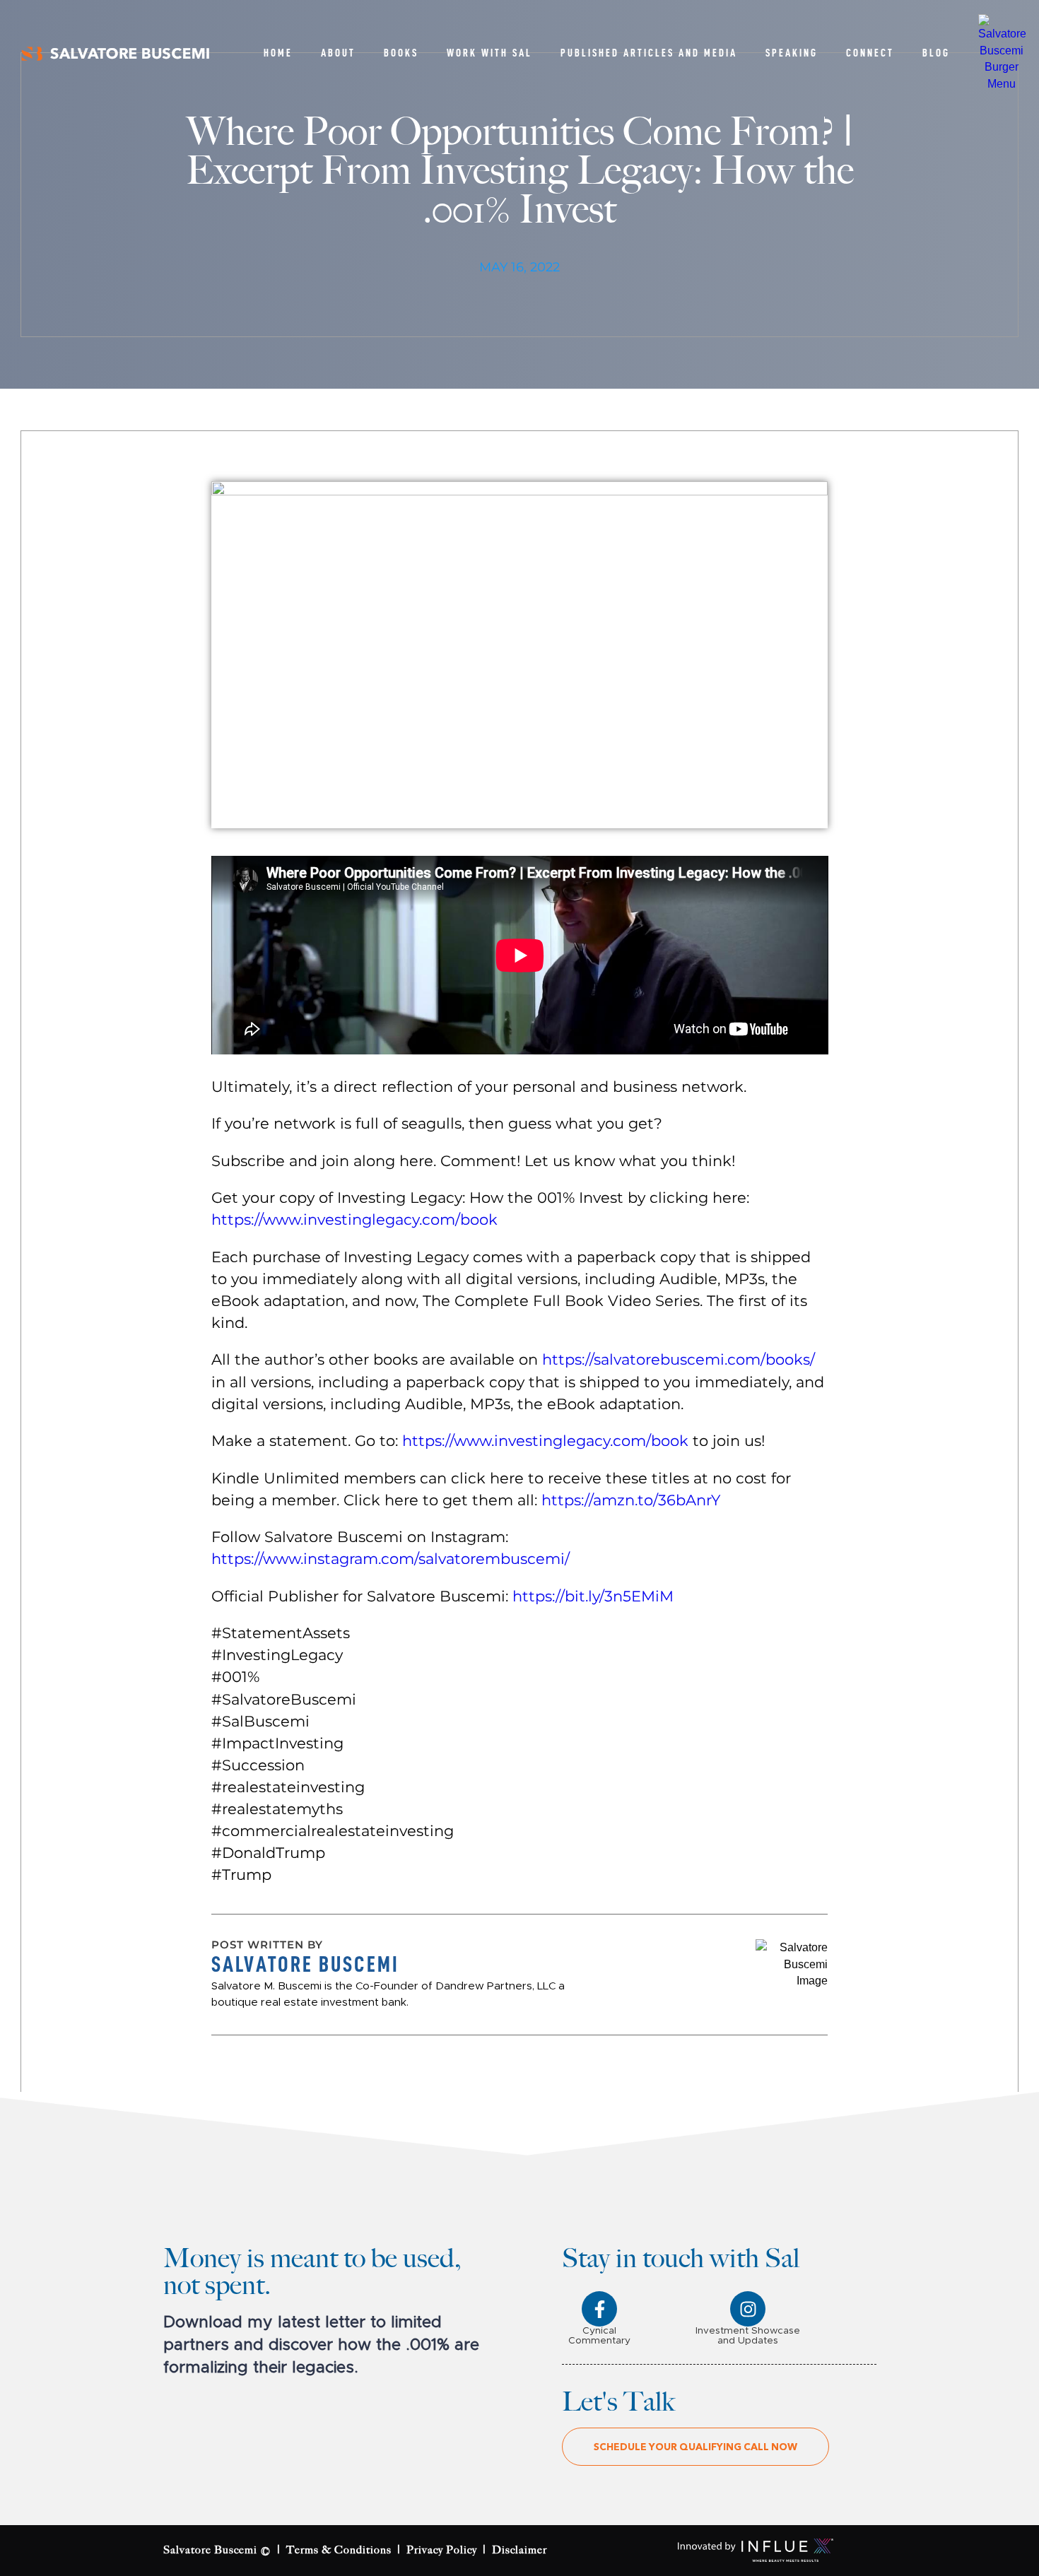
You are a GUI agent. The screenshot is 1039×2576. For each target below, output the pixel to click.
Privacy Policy (442, 2550)
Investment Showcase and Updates (748, 2336)
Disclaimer (519, 2550)
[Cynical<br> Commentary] (599, 2309)
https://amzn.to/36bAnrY (631, 1500)
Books (401, 53)
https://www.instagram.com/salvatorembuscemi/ (391, 1558)
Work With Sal (489, 53)
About (338, 53)
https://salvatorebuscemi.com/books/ (679, 1359)
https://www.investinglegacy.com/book (354, 1219)
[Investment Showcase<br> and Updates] (748, 2309)
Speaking (792, 53)
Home (278, 53)
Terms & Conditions (339, 2550)
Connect (870, 53)
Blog (936, 53)
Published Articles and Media (649, 53)
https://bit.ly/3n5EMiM (593, 1596)
